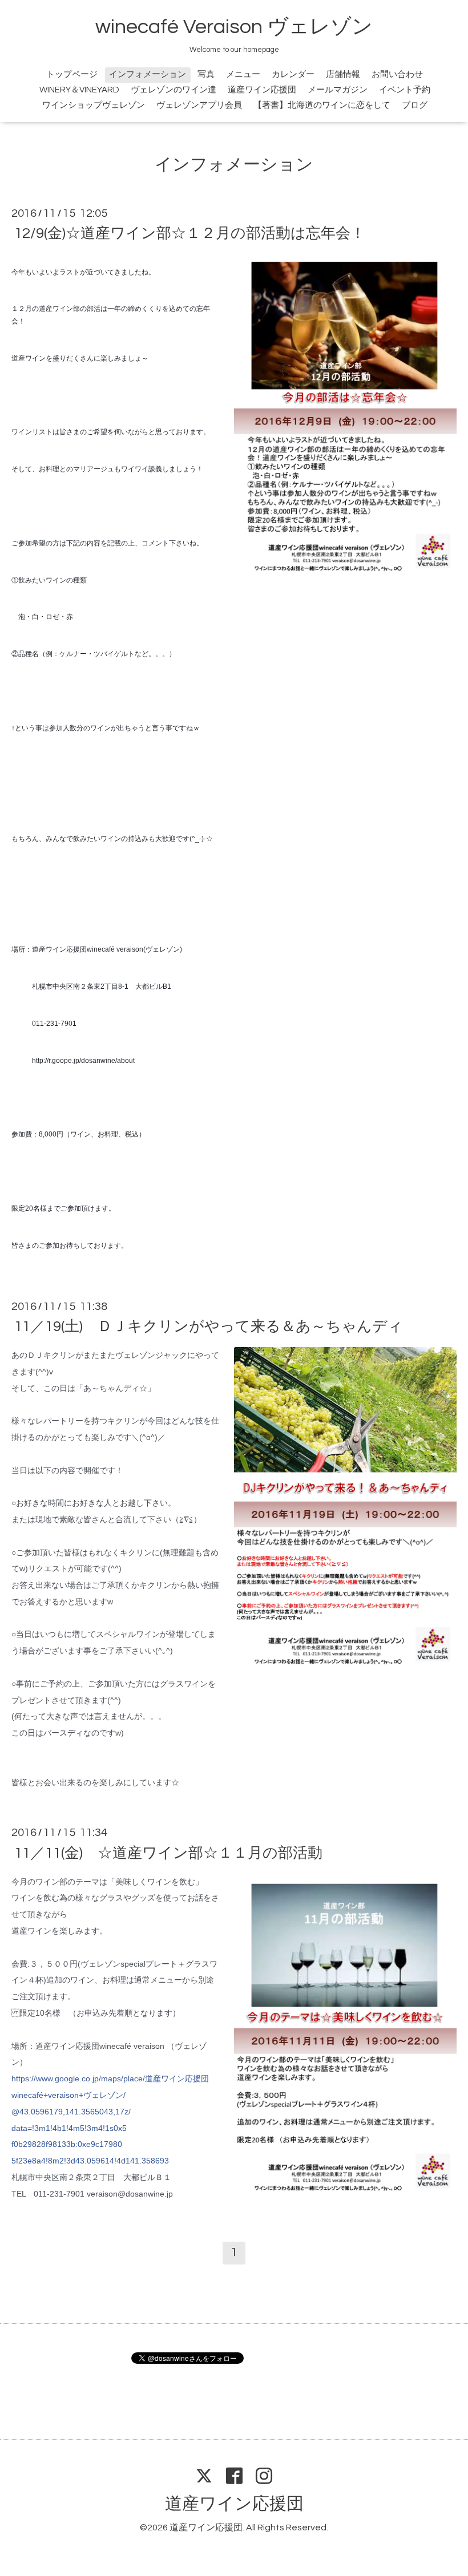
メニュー (243, 74)
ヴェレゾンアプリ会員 (199, 105)
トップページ (72, 74)
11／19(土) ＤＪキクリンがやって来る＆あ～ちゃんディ (209, 1327)
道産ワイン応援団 (262, 90)
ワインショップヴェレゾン (94, 105)
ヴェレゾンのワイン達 (174, 90)
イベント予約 (405, 90)
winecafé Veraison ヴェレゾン (234, 27)
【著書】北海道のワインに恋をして (322, 105)
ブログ (415, 105)
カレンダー (293, 74)
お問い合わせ (397, 74)
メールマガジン (338, 90)
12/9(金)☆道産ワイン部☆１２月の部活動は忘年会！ (190, 233)
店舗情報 (343, 74)
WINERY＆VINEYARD (79, 90)
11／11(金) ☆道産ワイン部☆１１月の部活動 (168, 1853)
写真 (206, 74)
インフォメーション (148, 74)
